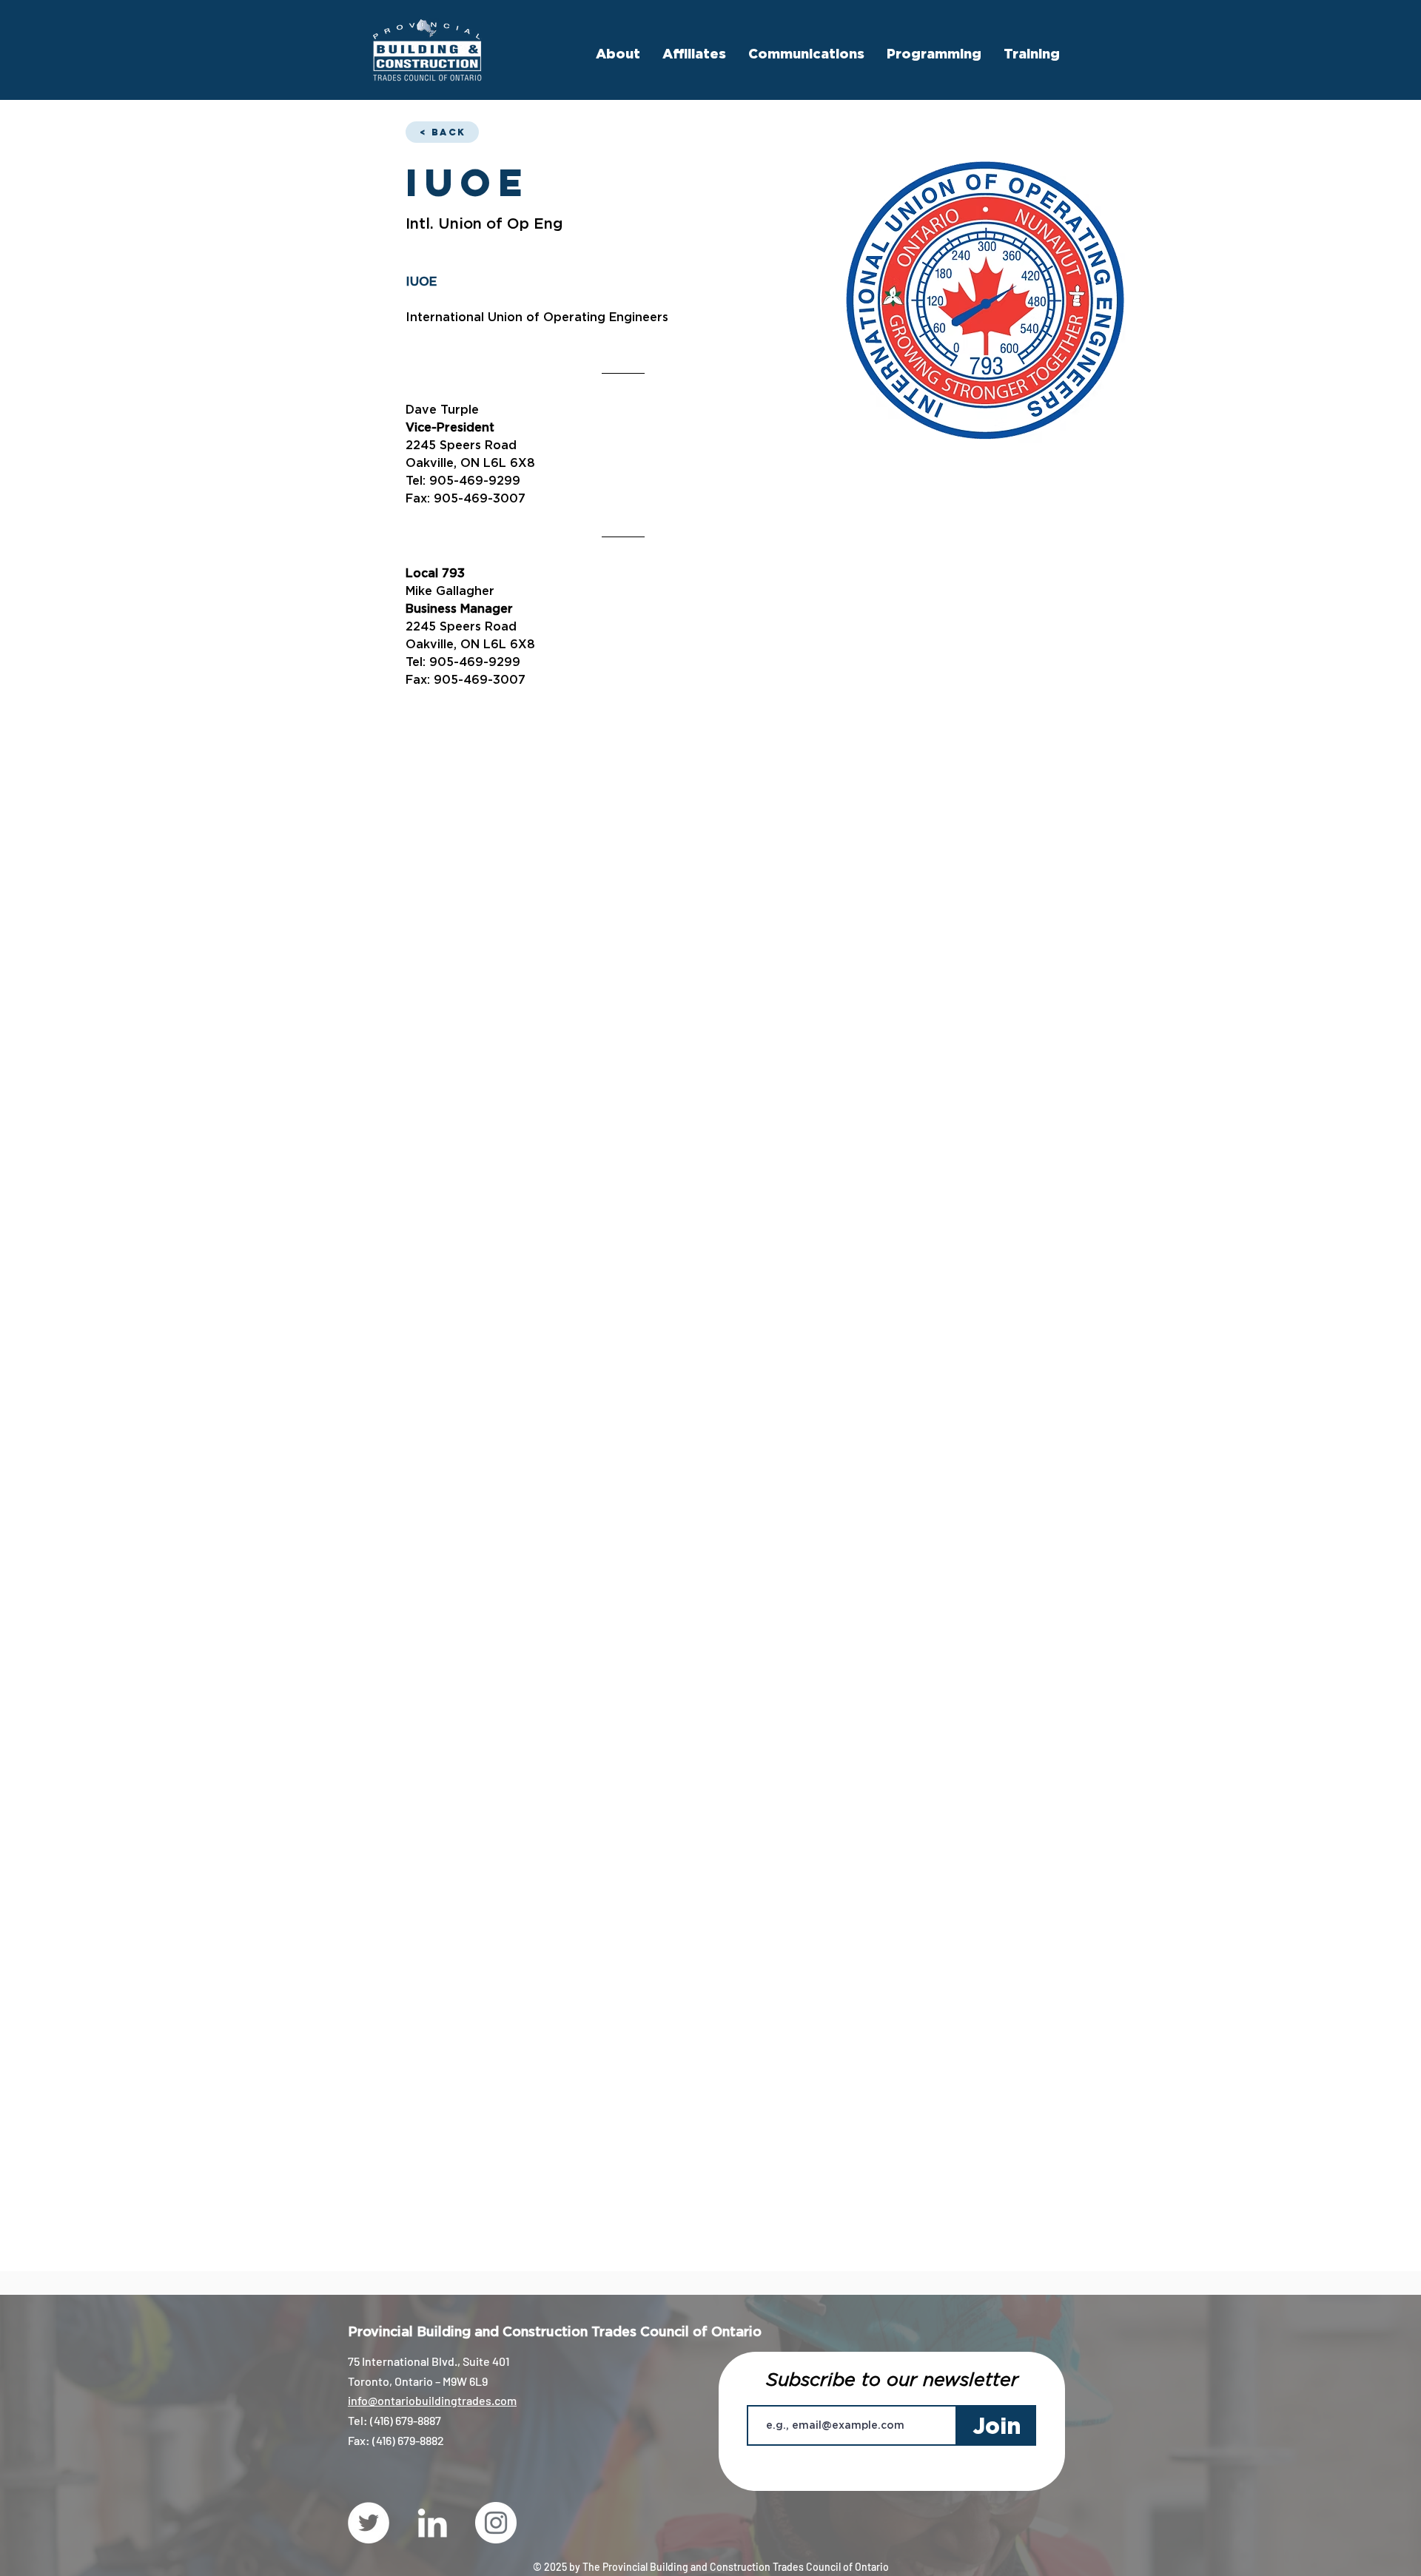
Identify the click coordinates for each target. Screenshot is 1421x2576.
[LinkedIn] (432, 2523)
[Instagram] (496, 2523)
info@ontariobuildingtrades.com (432, 2400)
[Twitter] (369, 2523)
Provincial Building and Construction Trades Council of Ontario (555, 2331)
